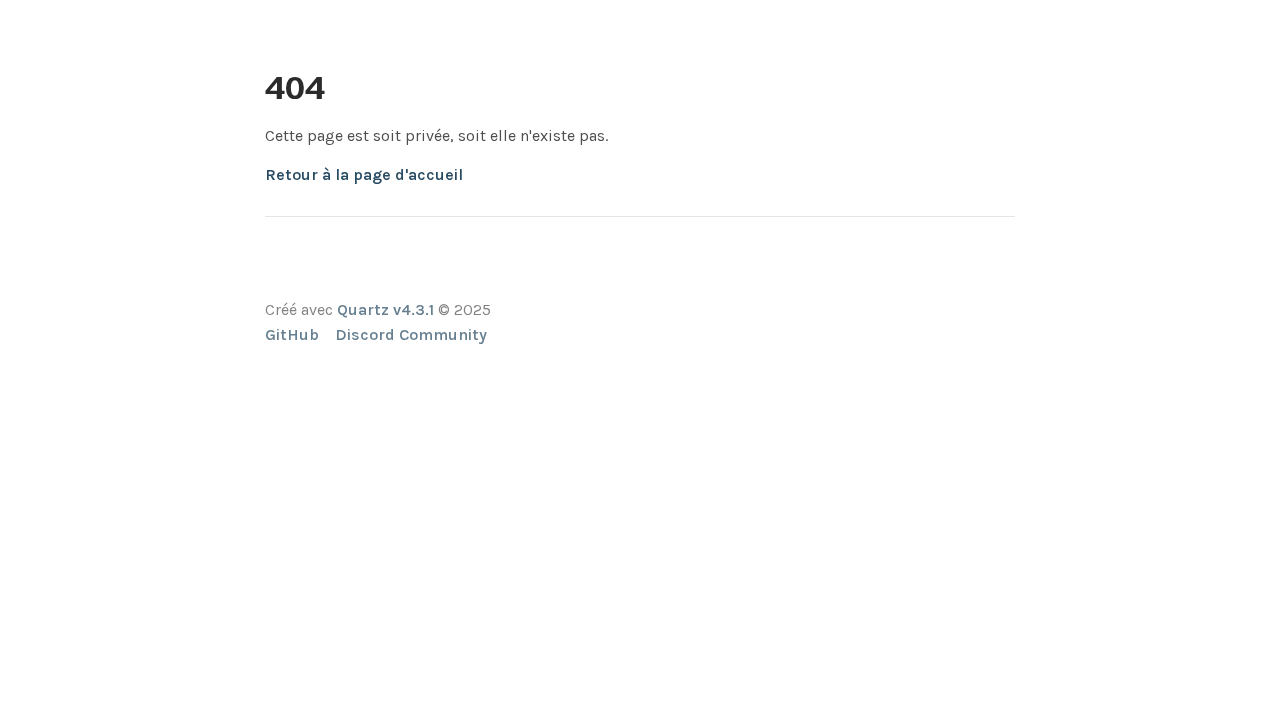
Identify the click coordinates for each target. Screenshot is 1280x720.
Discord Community (411, 334)
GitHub (292, 334)
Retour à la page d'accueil (364, 174)
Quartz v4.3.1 (385, 309)
